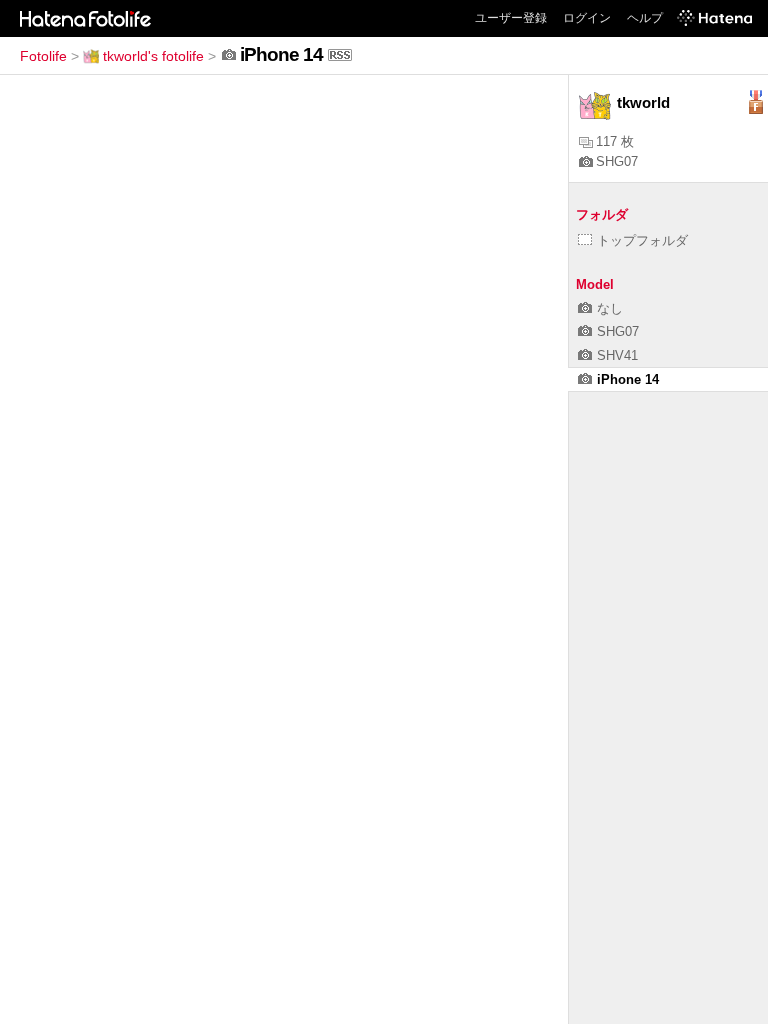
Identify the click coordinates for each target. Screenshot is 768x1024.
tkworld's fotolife (153, 56)
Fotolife (43, 56)
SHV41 (617, 355)
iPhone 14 (628, 379)
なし (610, 308)
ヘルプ (645, 18)
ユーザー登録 (511, 18)
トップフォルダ (642, 240)
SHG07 (617, 161)
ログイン (587, 18)
